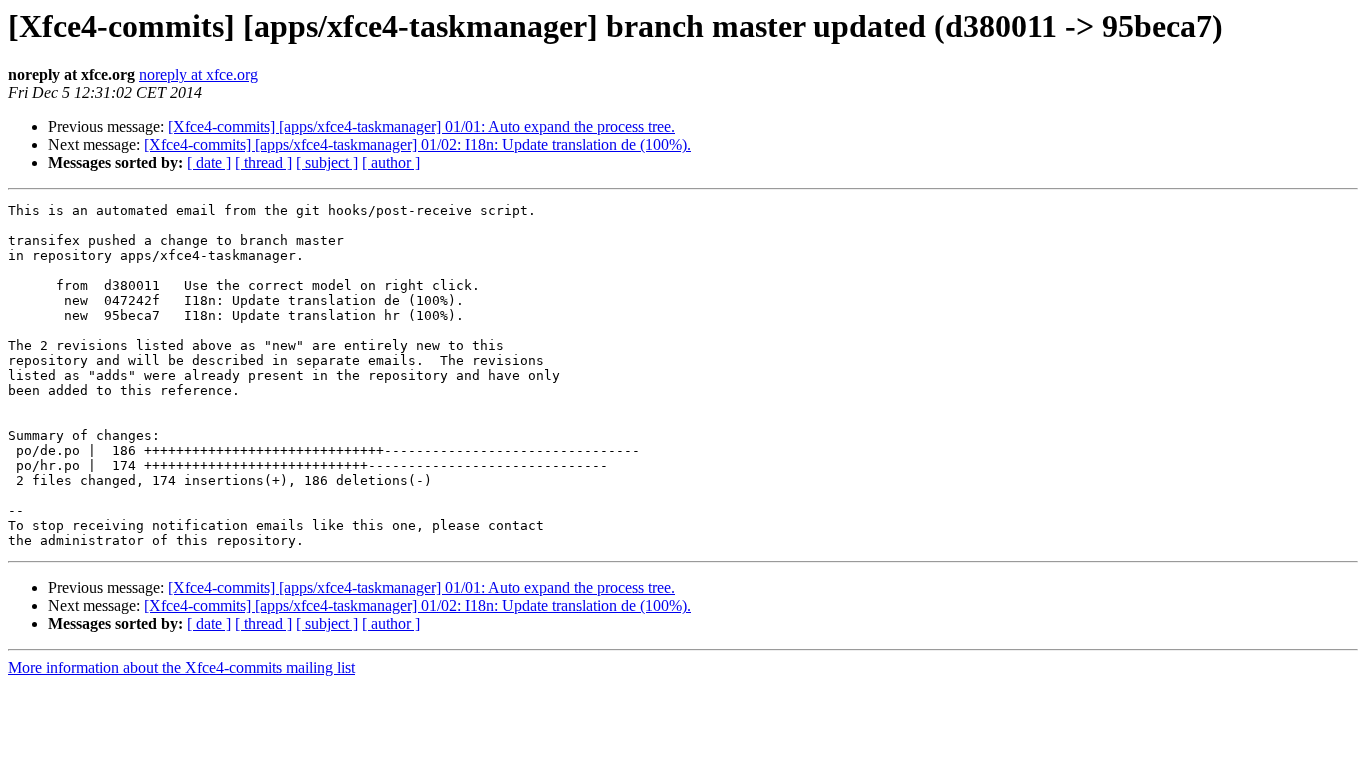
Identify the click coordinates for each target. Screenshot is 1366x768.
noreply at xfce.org (198, 74)
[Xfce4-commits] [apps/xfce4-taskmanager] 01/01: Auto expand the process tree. (421, 126)
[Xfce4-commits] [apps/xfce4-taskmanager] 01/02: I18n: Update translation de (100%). (417, 144)
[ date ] (209, 162)
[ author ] (391, 162)
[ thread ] (263, 162)
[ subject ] (327, 162)
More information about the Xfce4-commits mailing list (181, 667)
